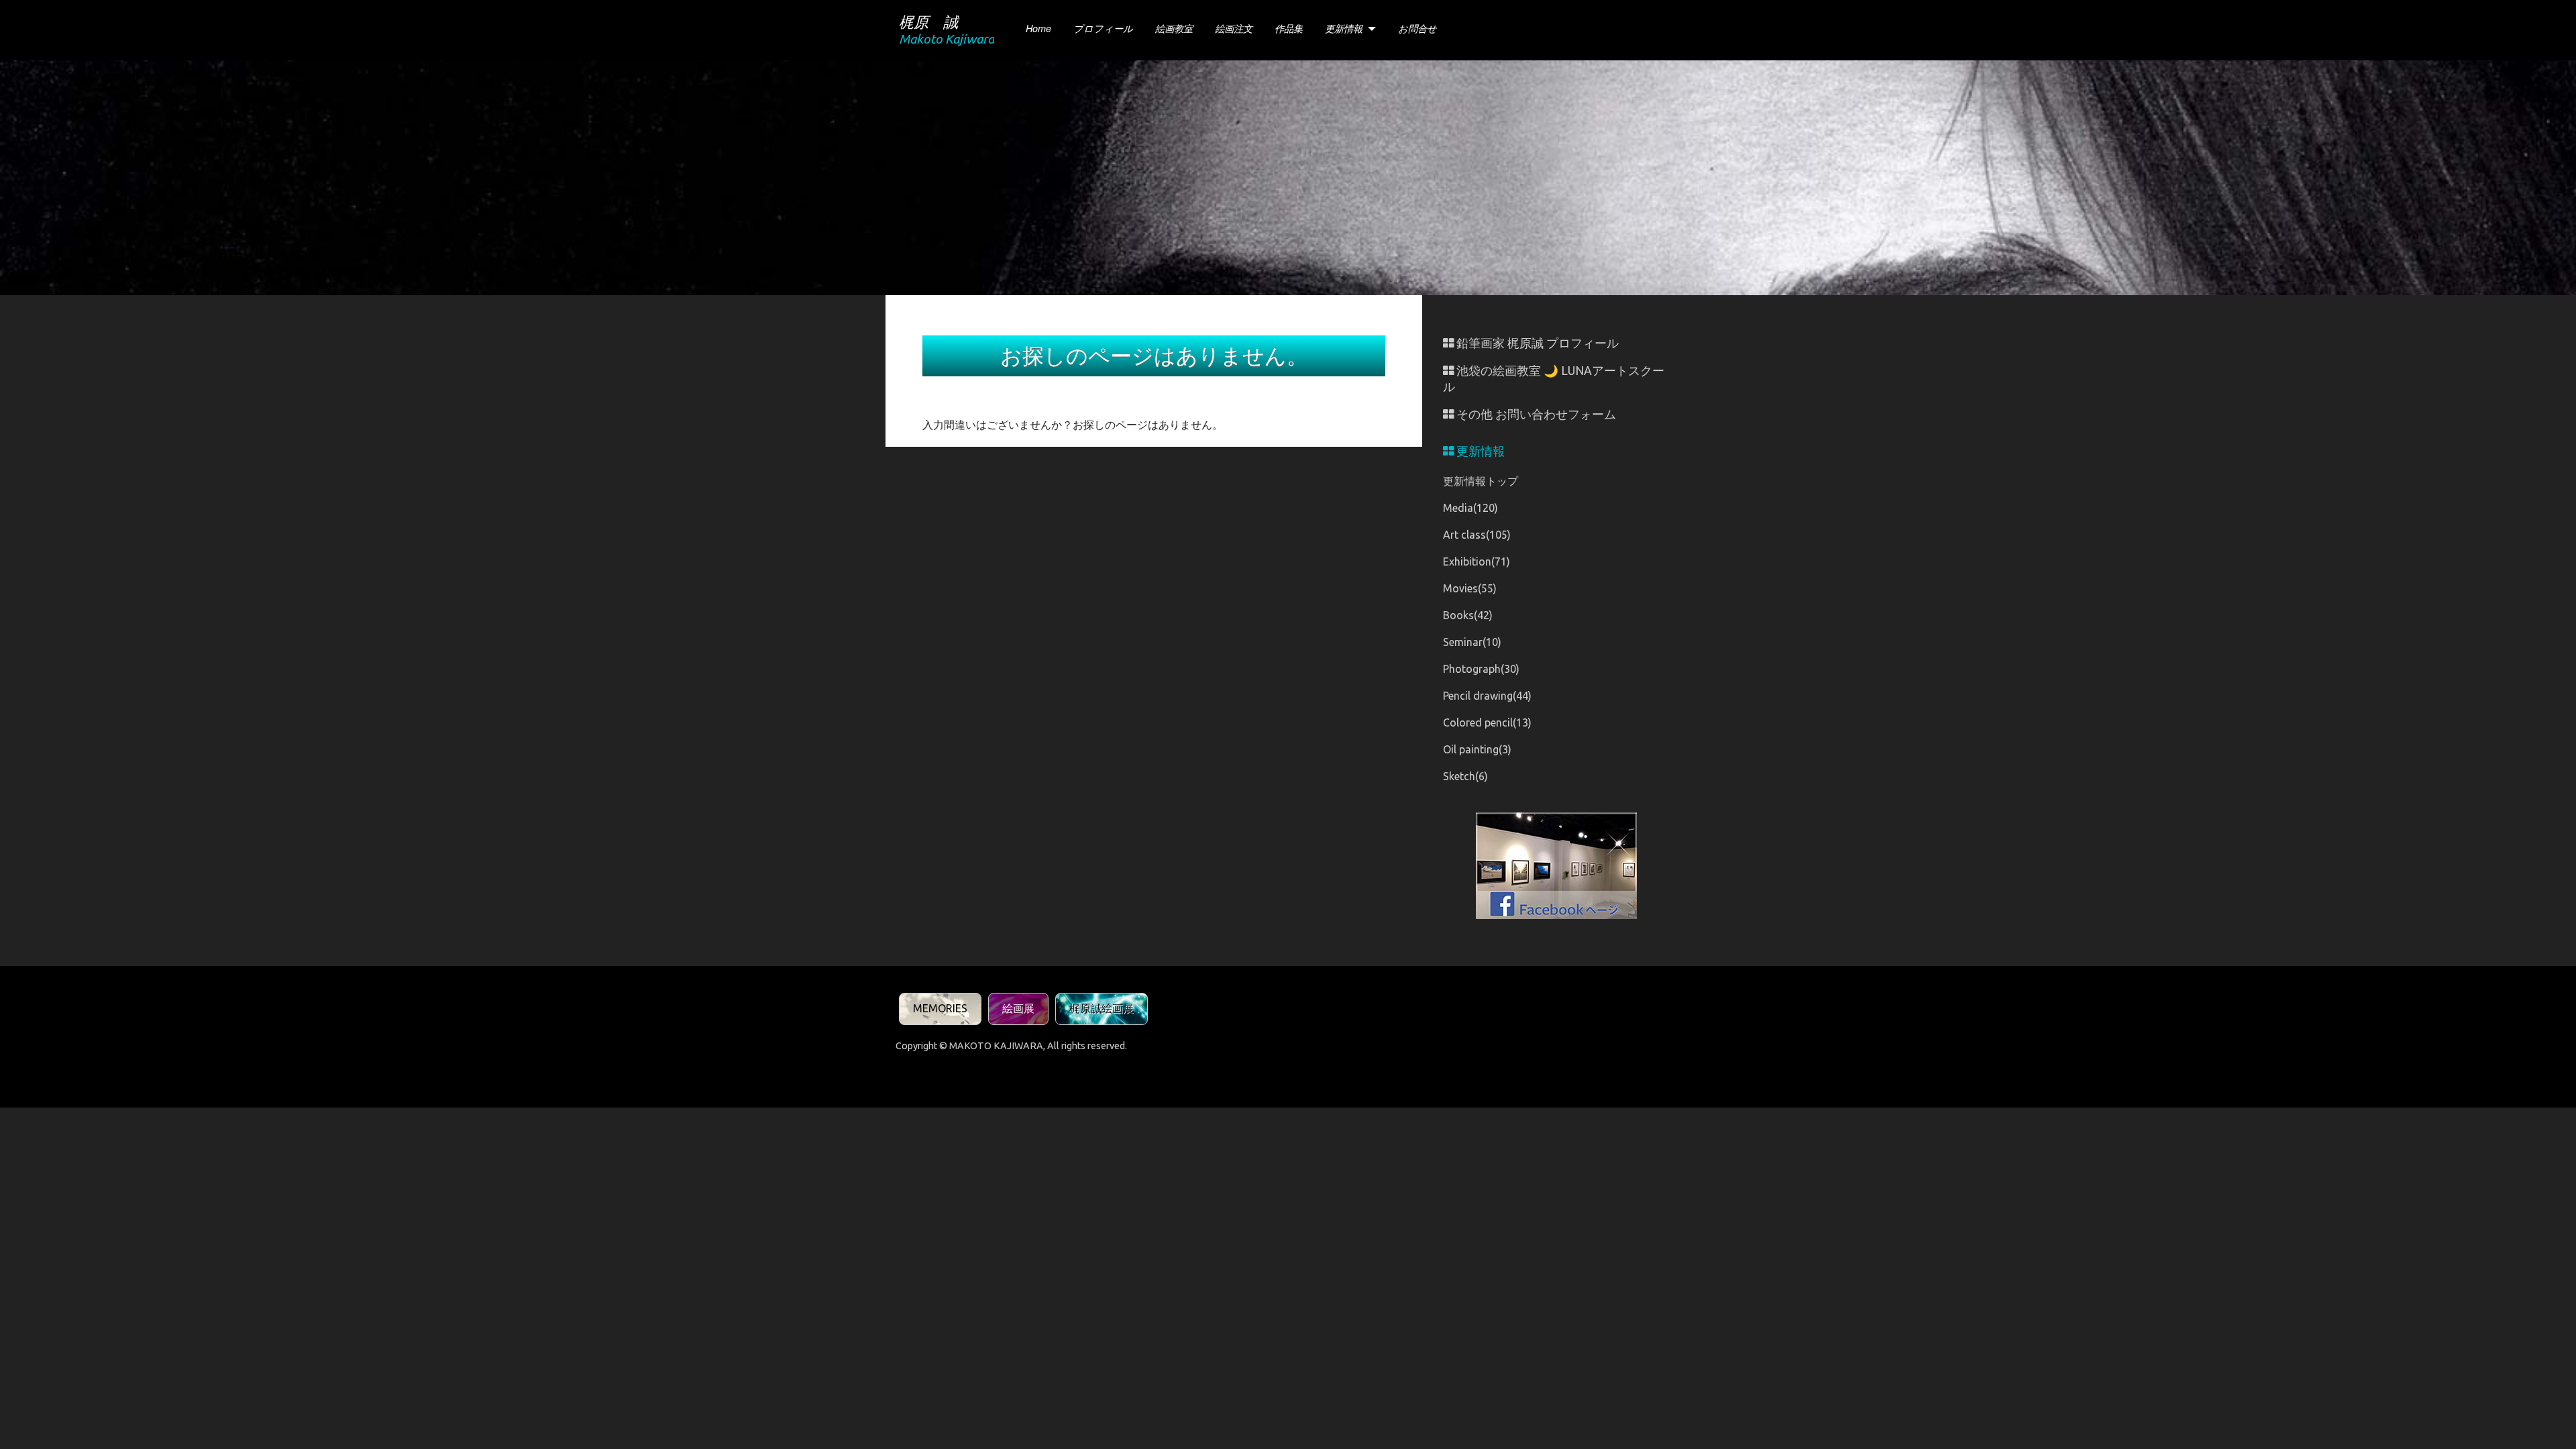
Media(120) (1470, 508)
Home (1038, 28)
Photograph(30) (1481, 669)
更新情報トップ (1481, 481)
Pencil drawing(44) (1487, 696)
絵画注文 (1234, 28)
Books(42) (1468, 615)
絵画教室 (1174, 28)
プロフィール (1103, 28)
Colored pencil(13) (1487, 722)
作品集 (1289, 28)
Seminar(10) (1472, 642)
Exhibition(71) (1477, 561)
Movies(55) (1470, 588)
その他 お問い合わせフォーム (1535, 414)
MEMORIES (940, 1008)
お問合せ (1417, 28)
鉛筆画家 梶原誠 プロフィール (1536, 343)
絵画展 (1018, 1008)
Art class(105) (1477, 535)
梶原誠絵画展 (1102, 1008)
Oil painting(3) (1477, 749)
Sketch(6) (1465, 776)
